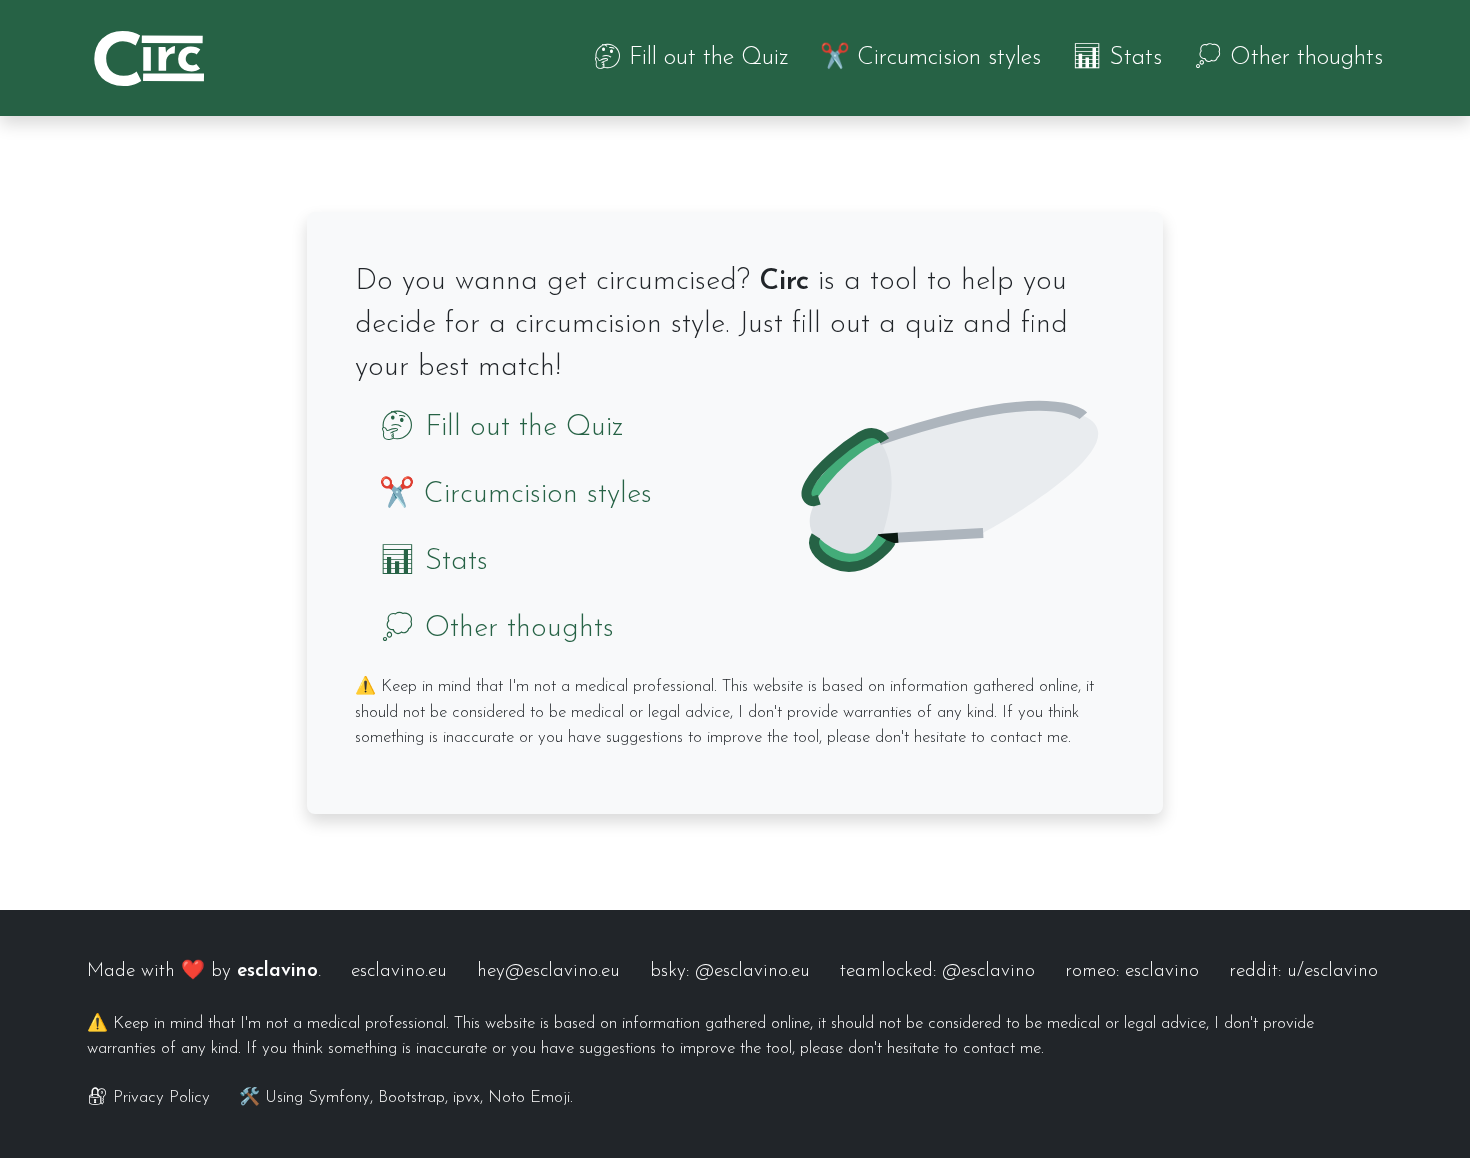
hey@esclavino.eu (548, 971)
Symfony (339, 1097)
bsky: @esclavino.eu (730, 971)
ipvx (466, 1097)
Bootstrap (411, 1097)
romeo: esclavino (1132, 971)
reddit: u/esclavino (1303, 971)
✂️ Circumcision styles (930, 58)
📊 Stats (1117, 58)
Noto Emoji (529, 1097)
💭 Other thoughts (1288, 58)
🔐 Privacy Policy (148, 1097)
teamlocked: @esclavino (937, 971)
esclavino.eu (399, 971)
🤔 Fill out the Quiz (690, 58)
